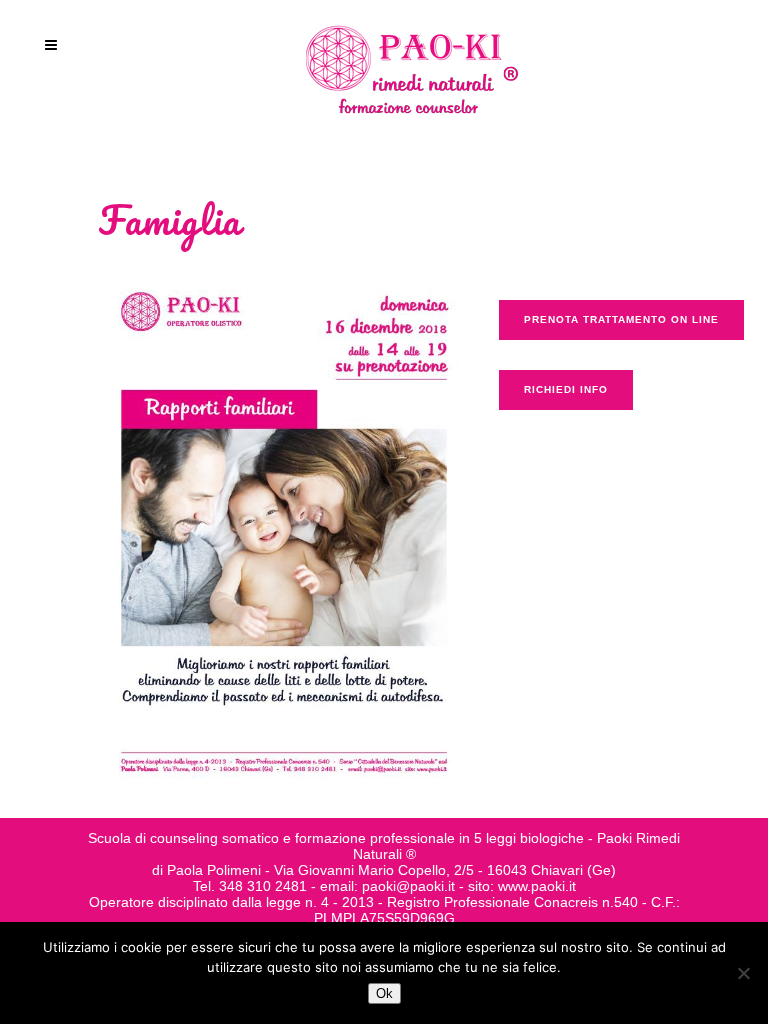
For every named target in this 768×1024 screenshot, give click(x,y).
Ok (384, 993)
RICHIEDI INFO (566, 389)
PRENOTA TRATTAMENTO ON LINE (621, 319)
